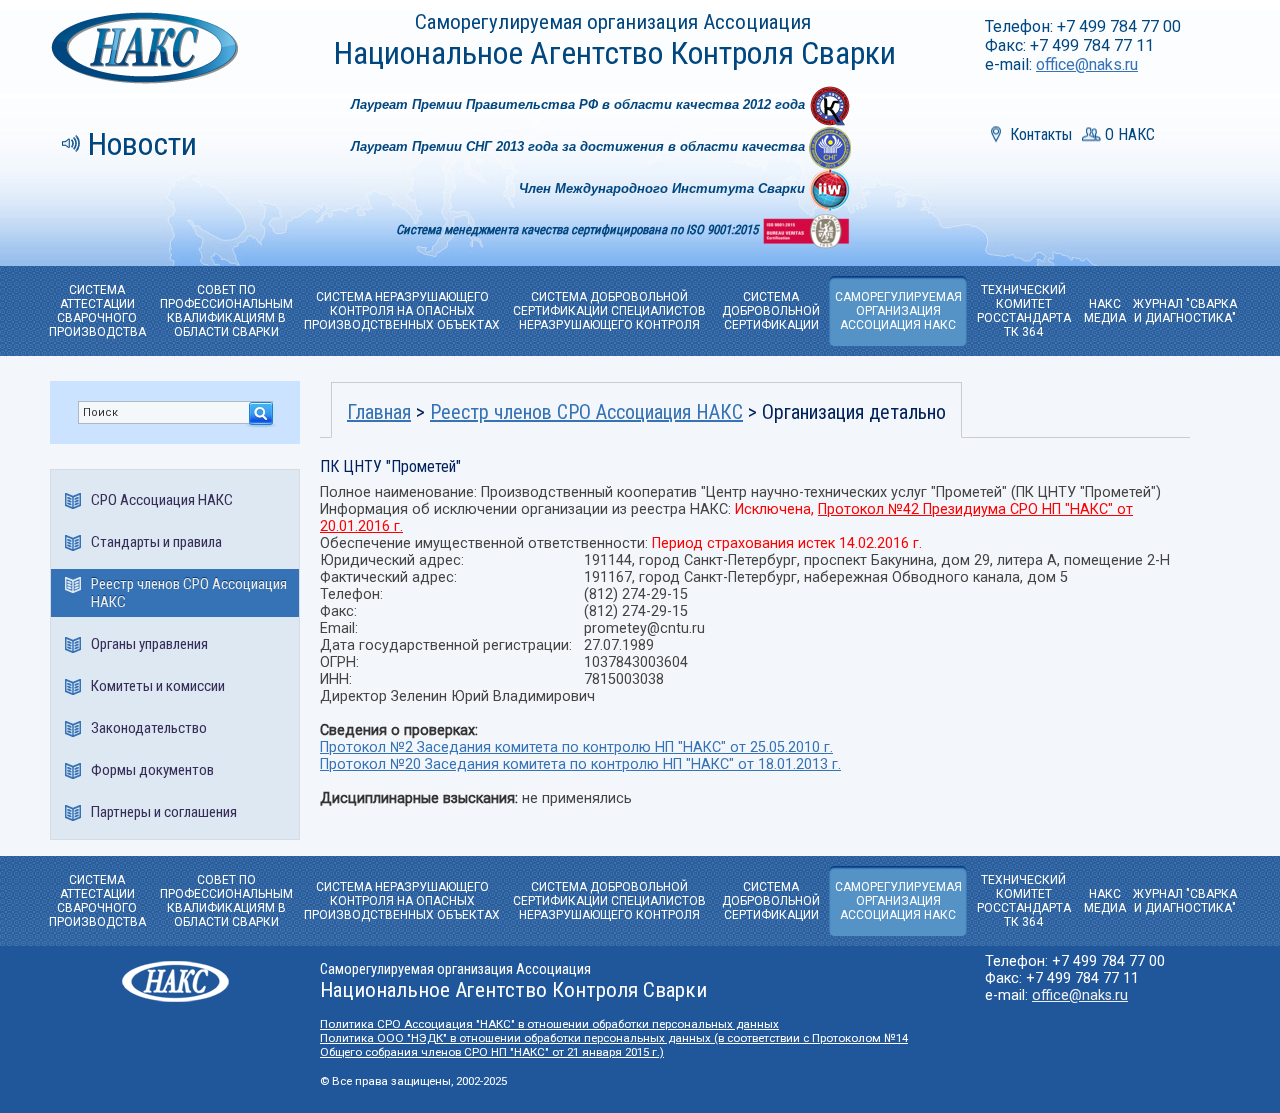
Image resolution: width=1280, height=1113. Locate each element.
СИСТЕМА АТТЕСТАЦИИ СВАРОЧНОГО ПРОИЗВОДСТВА (97, 311)
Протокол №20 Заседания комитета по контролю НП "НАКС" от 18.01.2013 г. (580, 764)
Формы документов (152, 770)
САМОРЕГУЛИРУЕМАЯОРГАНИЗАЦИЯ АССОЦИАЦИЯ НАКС (898, 311)
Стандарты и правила (156, 542)
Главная (379, 412)
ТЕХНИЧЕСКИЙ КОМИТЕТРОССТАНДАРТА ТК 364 (1024, 311)
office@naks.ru (1087, 64)
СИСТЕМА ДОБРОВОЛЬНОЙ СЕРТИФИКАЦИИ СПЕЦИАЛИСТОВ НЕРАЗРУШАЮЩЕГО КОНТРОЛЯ (609, 311)
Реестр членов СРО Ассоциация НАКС (189, 593)
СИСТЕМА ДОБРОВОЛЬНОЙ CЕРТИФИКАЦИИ (771, 311)
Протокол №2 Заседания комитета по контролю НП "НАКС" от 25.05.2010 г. (576, 747)
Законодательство (149, 728)
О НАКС (1130, 134)
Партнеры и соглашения (164, 812)
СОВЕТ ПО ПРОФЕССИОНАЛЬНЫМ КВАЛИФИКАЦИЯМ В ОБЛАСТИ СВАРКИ (226, 311)
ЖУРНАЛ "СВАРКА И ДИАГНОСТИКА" (1185, 311)
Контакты (1041, 134)
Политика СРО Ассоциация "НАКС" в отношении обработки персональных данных (549, 1024)
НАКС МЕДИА (1105, 311)
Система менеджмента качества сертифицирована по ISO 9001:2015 (578, 229)
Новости (142, 144)
